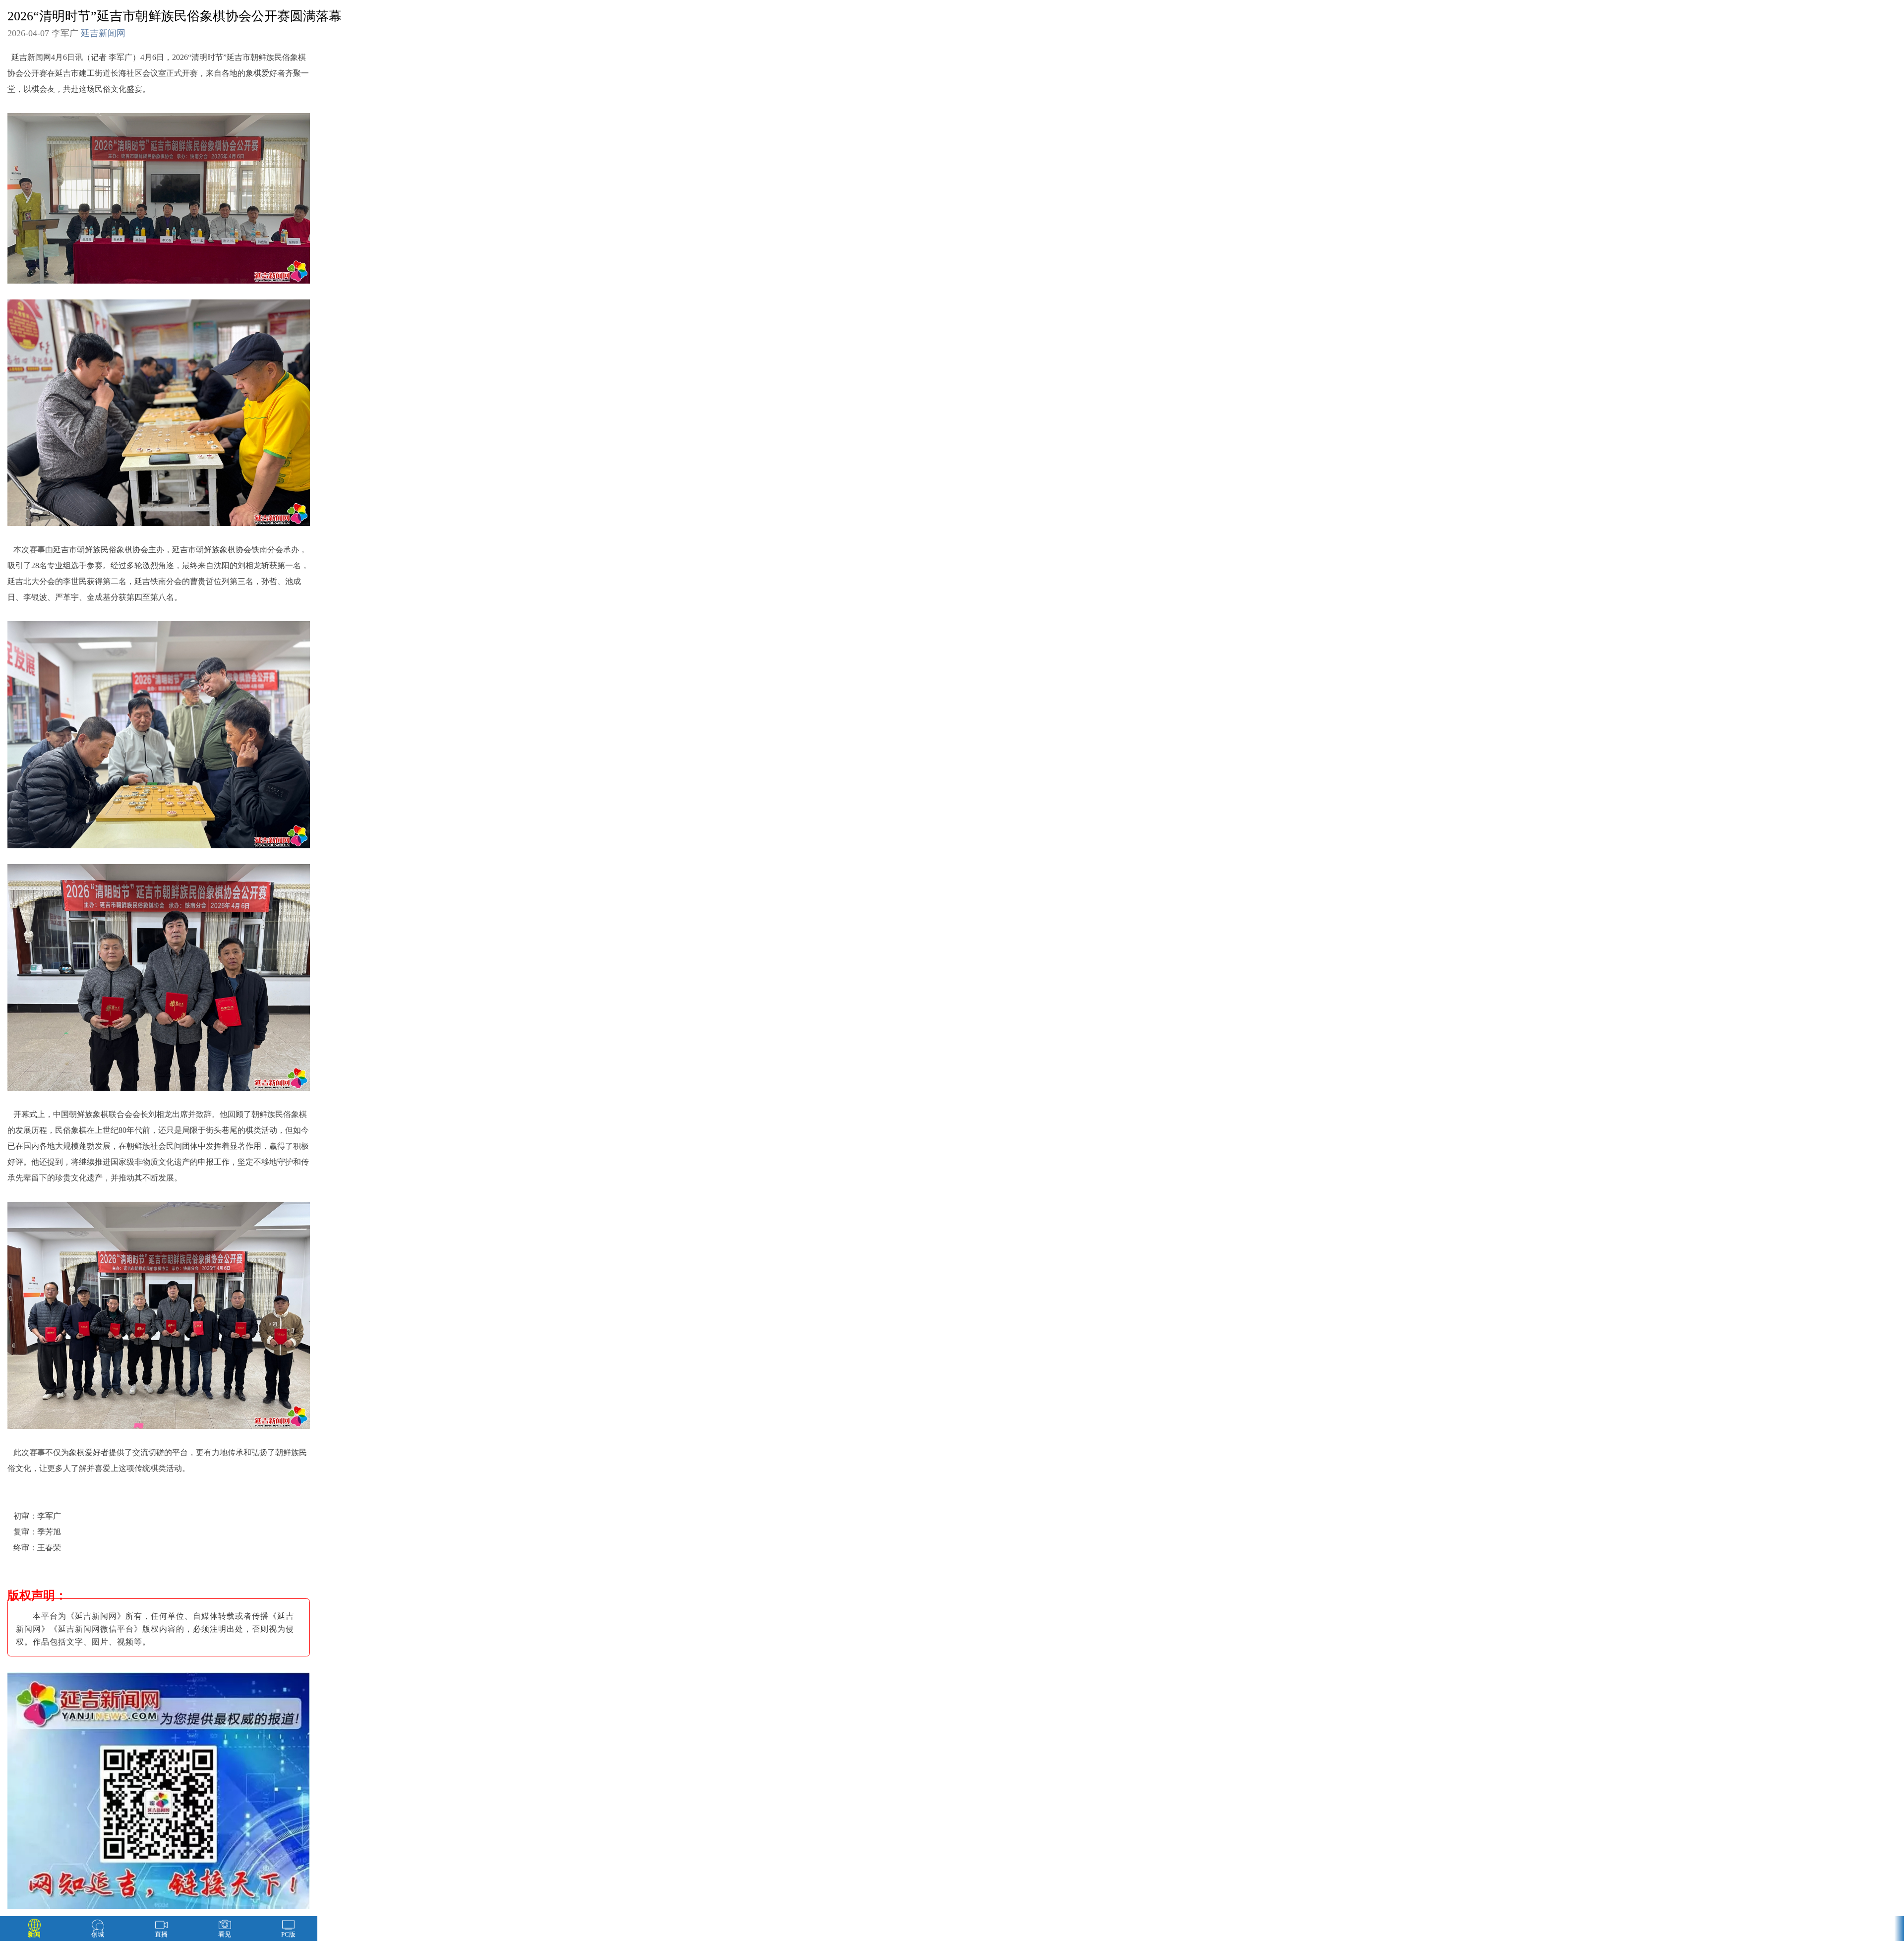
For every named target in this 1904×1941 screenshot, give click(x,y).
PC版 (288, 1934)
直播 (161, 1934)
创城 (98, 1934)
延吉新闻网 (103, 33)
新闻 (34, 1934)
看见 (225, 1934)
